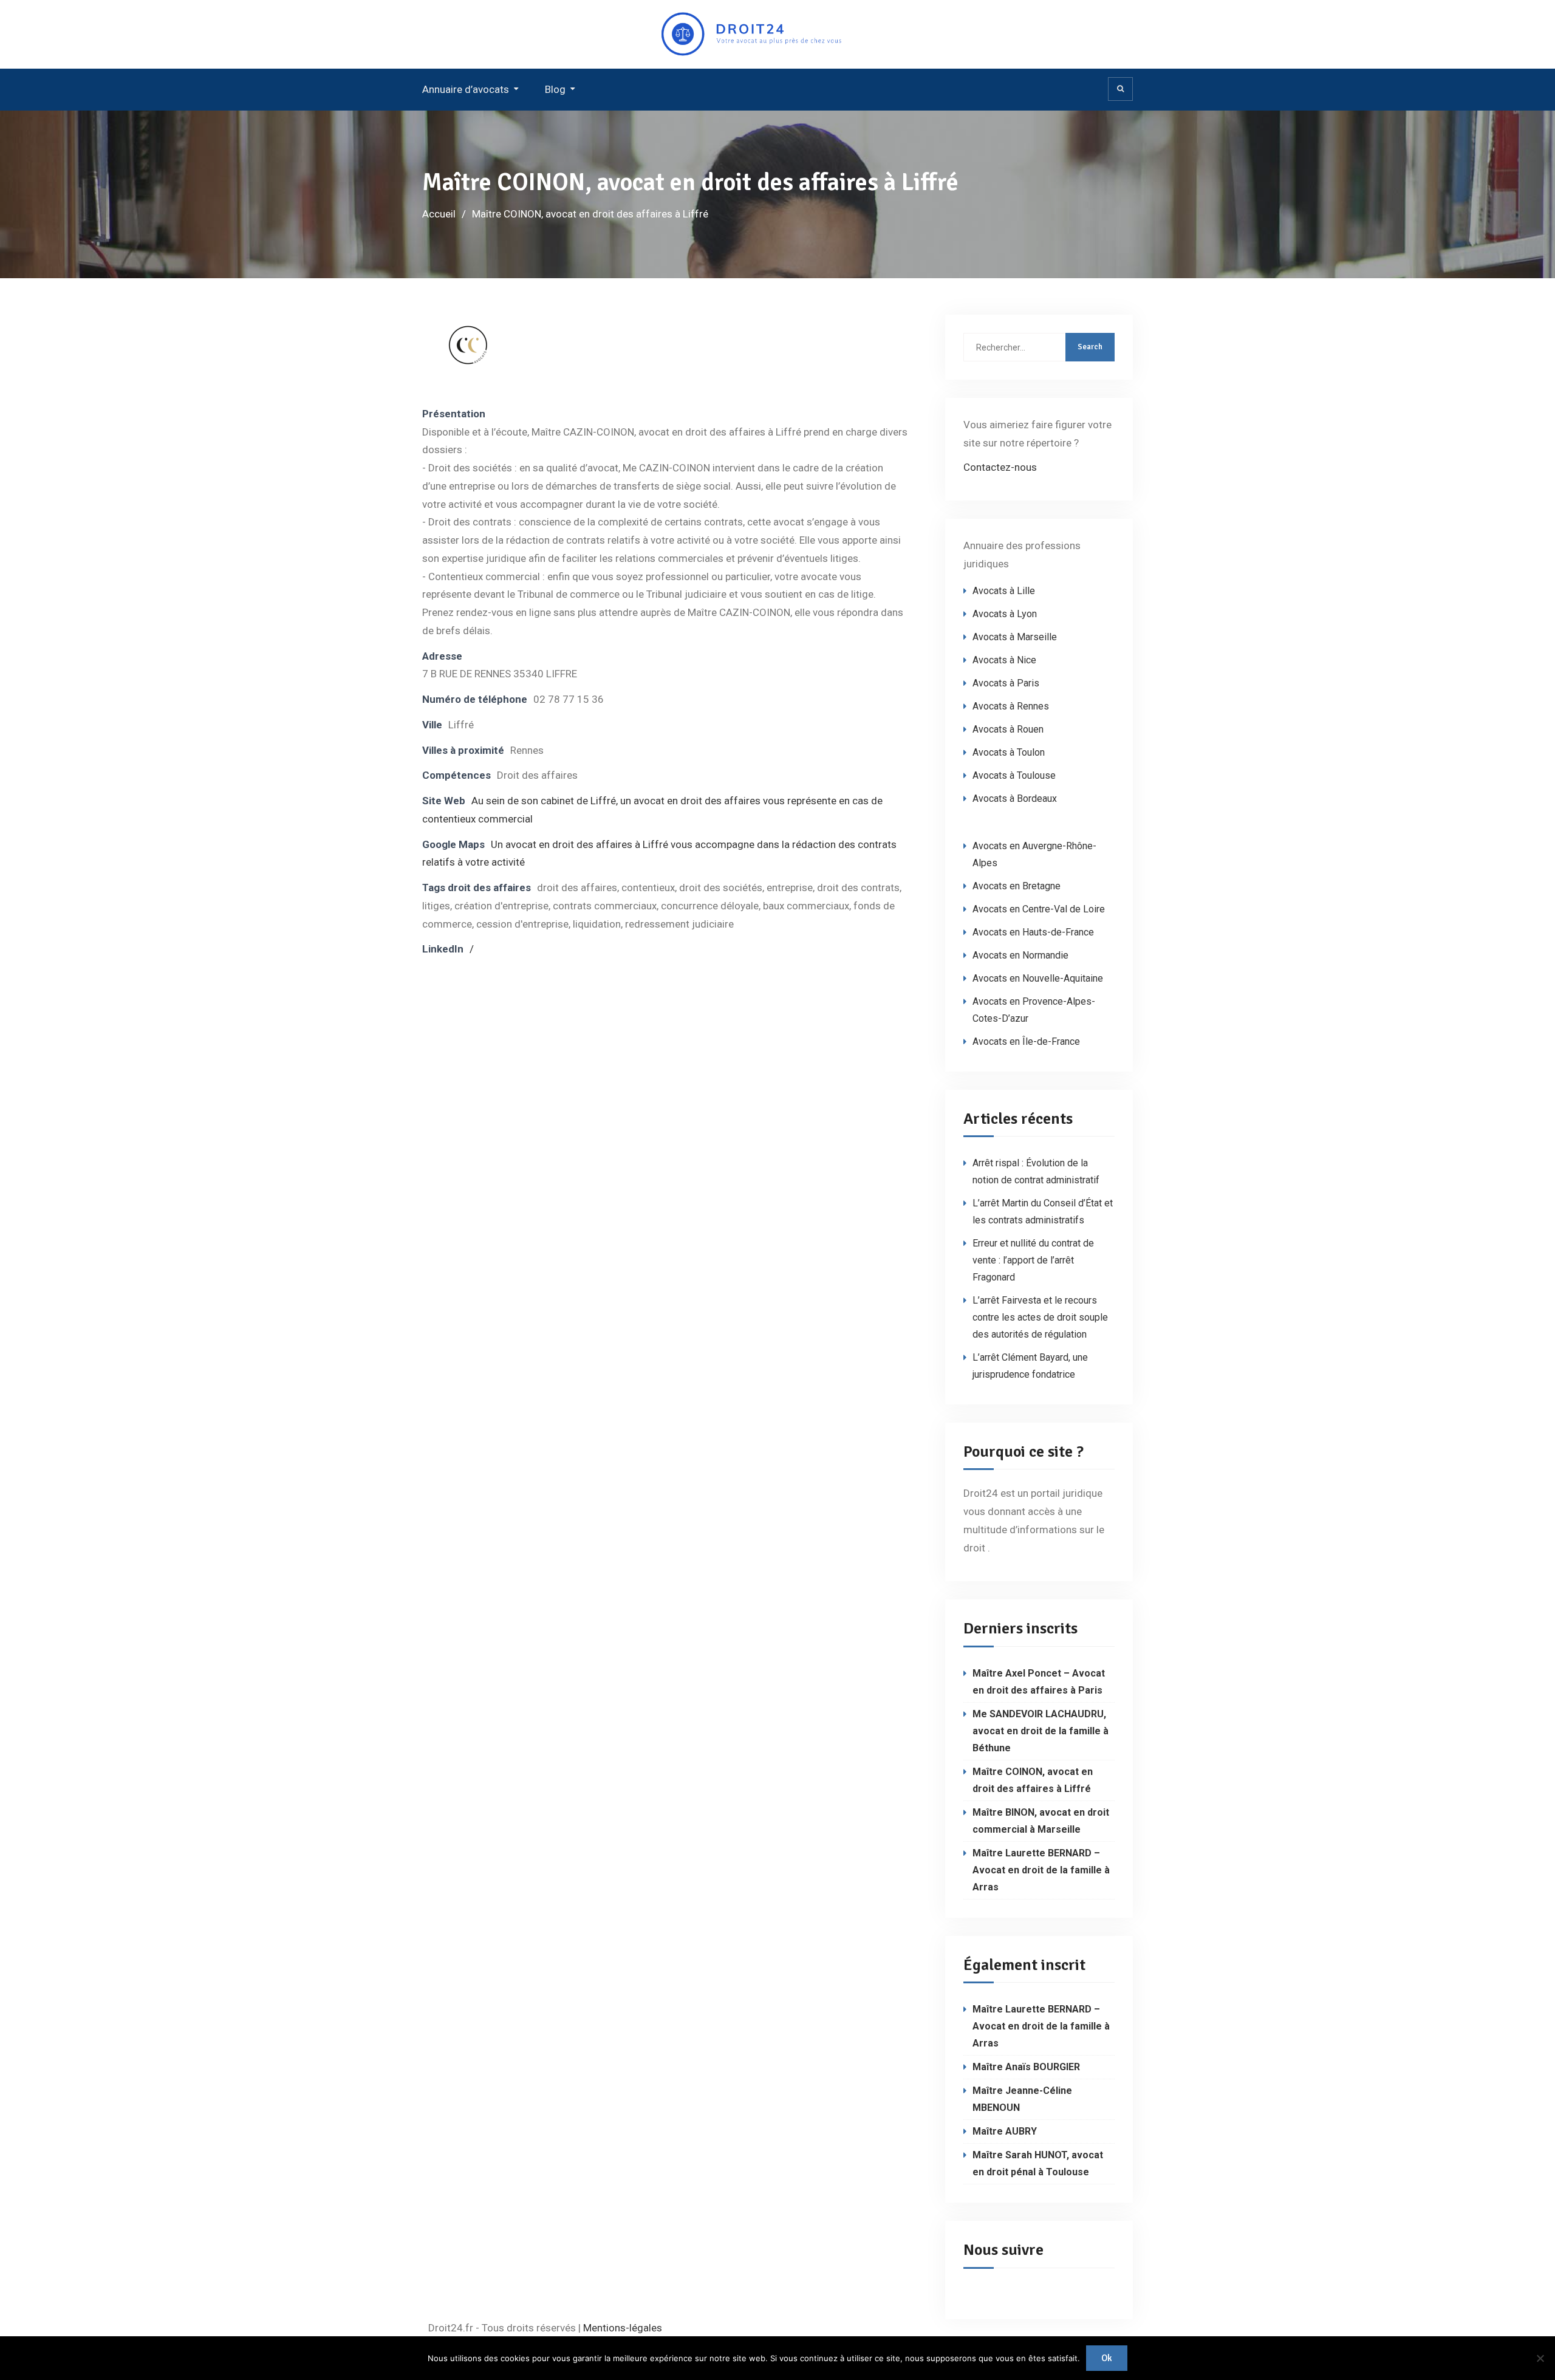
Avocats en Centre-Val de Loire (1039, 909)
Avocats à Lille (1004, 591)
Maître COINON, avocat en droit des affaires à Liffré (1033, 1780)
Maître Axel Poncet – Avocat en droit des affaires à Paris (1039, 1682)
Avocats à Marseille (1015, 637)
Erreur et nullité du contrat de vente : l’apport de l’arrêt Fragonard (1033, 1260)
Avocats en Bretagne (1017, 886)
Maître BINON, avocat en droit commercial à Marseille (1041, 1821)
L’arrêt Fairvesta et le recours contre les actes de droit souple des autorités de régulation (1040, 1317)
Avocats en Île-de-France (1026, 1041)
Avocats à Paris (1006, 683)
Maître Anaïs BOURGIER (1026, 2067)
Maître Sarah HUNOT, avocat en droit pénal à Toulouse (1038, 2163)
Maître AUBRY (1005, 2131)
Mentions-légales (623, 2328)
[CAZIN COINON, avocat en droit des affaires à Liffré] (468, 363)
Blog (555, 89)
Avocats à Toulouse (1014, 775)
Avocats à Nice (1004, 660)
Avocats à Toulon (1009, 752)
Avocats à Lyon (1005, 614)
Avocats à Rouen (1008, 729)
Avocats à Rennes (1011, 706)
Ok (1107, 2358)
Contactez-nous (1000, 467)
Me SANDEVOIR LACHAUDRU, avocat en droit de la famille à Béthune (1041, 1731)
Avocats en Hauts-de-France (1033, 932)
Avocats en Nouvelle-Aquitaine (1038, 978)
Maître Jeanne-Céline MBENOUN (1022, 2099)
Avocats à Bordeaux (1015, 798)
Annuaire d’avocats (466, 89)
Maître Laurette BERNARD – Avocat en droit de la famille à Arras (1041, 1870)
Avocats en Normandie (1020, 955)
